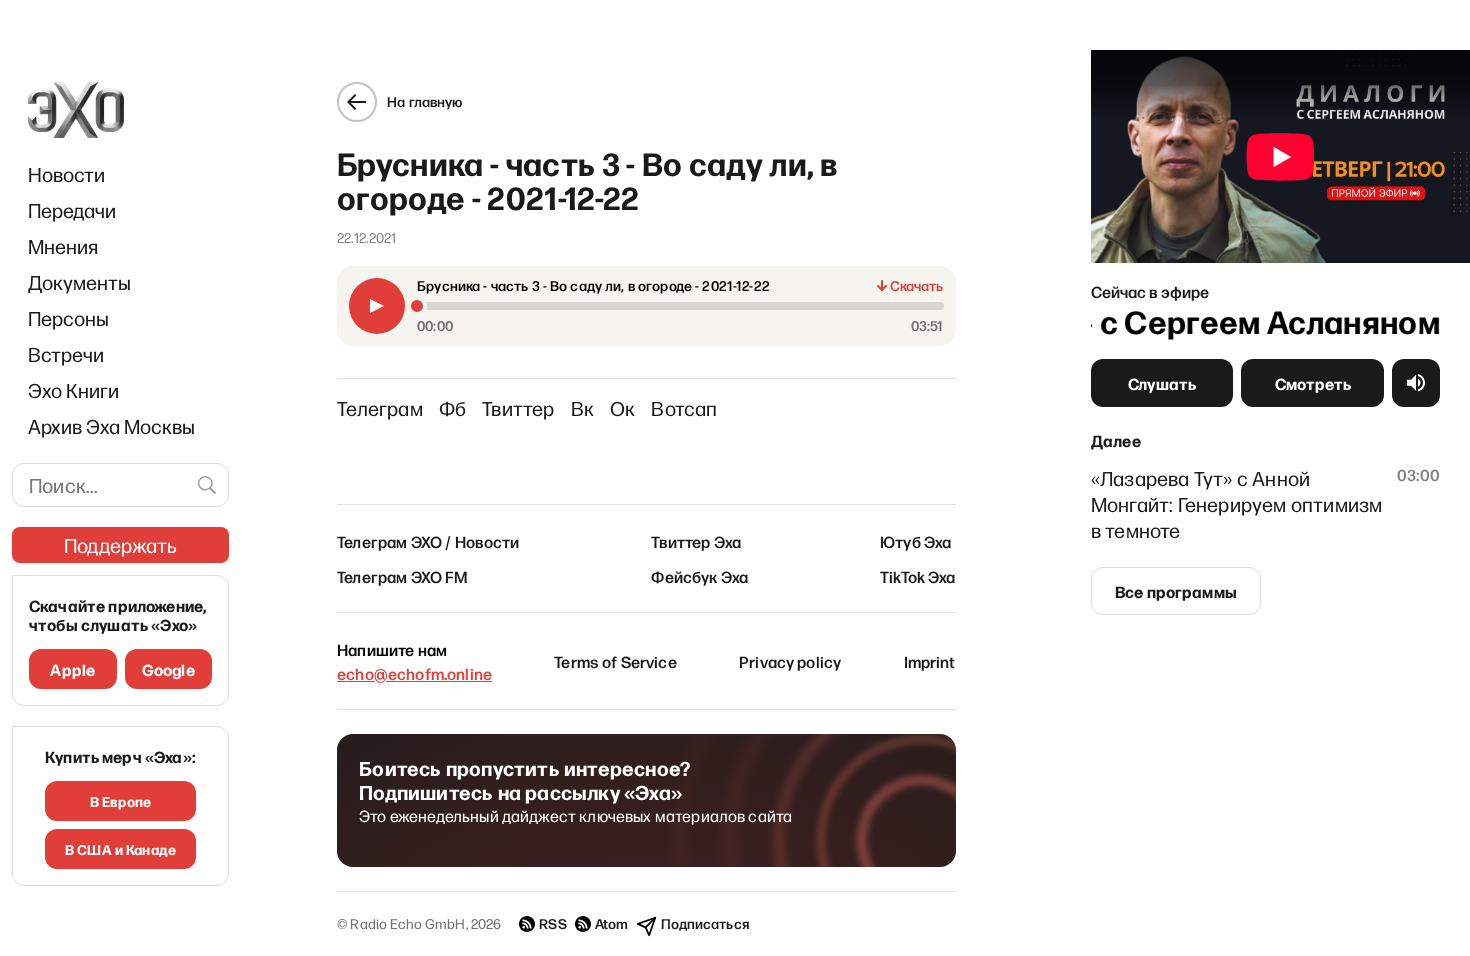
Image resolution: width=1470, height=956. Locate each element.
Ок (622, 408)
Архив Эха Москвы (111, 426)
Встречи (66, 354)
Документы (79, 282)
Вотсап (684, 408)
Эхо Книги (73, 390)
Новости (66, 174)
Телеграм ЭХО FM (402, 576)
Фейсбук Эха (699, 576)
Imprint (930, 661)
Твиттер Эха (696, 541)
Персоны (68, 318)
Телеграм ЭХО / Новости (428, 541)
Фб (452, 408)
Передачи (72, 210)
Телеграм (380, 408)
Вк (582, 408)
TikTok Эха (918, 576)
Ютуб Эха (915, 541)
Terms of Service (615, 661)
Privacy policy (790, 661)
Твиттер (518, 408)
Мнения (63, 246)
